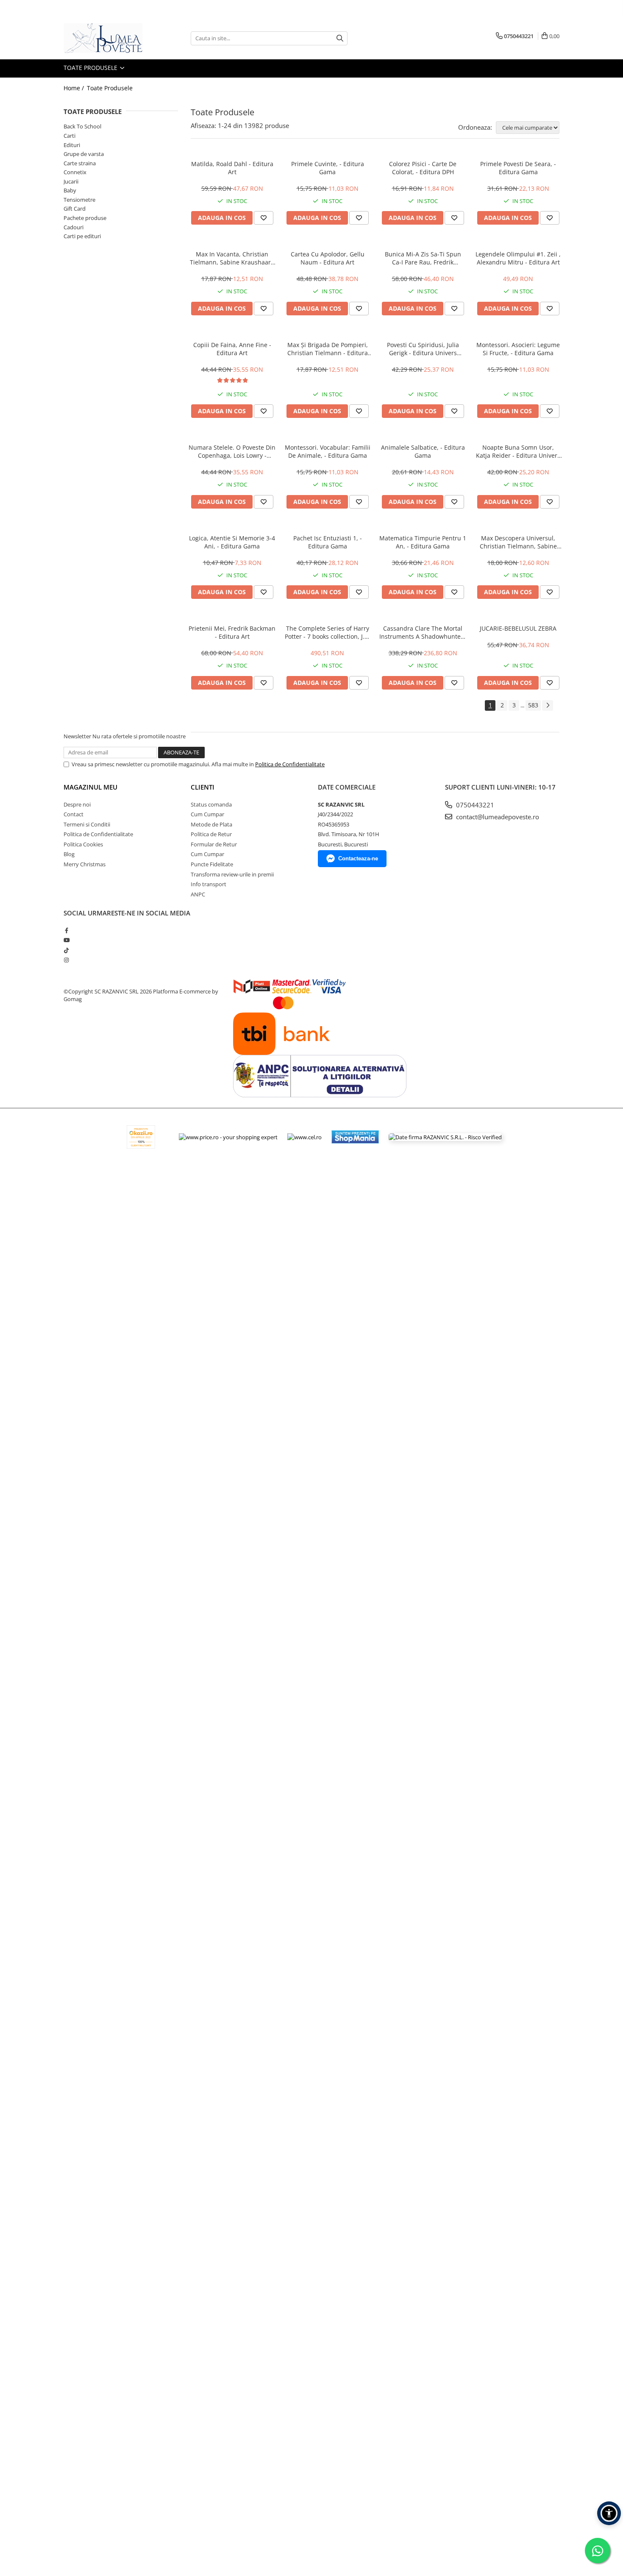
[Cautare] (340, 38)
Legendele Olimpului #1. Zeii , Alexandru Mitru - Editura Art (518, 258)
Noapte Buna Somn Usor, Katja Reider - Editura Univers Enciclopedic (518, 451)
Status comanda (211, 804)
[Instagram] (66, 960)
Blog (69, 854)
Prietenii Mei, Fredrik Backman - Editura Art (232, 632)
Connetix (75, 172)
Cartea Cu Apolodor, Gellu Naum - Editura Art (328, 258)
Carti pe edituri (82, 236)
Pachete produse (85, 218)
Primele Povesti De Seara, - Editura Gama (518, 168)
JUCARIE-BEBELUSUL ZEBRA (518, 628)
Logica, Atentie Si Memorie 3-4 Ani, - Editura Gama (232, 542)
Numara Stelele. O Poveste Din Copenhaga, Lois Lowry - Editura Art (232, 451)
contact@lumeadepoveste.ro (497, 817)
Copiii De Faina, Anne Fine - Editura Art (232, 349)
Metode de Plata (211, 824)
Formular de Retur (214, 844)
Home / (75, 88)
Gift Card (75, 209)
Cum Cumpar (207, 814)
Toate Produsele (91, 68)
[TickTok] (66, 950)
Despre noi (77, 804)
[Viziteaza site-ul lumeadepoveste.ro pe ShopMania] (355, 1137)
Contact (74, 814)
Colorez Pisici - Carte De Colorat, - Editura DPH (423, 168)
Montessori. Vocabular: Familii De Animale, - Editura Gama (328, 451)
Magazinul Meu (90, 787)
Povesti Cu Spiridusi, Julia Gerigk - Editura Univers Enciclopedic (423, 349)
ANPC (198, 894)
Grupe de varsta (84, 154)
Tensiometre (79, 200)
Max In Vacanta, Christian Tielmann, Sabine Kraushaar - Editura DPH (232, 258)
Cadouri (74, 227)
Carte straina (80, 163)
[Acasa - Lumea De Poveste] (106, 38)
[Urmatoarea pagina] (548, 705)
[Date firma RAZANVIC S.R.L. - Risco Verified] (445, 1137)
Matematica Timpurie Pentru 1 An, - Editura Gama (423, 542)
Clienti (203, 787)
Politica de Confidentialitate (290, 764)
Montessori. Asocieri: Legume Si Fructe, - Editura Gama (518, 349)
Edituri (72, 145)
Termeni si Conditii (87, 824)
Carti (70, 136)
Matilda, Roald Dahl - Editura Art (232, 168)
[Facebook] (66, 930)
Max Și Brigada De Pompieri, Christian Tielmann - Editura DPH (328, 349)
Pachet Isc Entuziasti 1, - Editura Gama (328, 542)
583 (533, 705)
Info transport (209, 884)
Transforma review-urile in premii (232, 874)
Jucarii (71, 181)
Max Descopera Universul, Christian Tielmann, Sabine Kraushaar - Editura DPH (518, 542)
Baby (70, 190)
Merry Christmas (85, 864)
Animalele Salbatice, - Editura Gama (423, 451)
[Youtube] (66, 940)
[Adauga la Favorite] (264, 218)
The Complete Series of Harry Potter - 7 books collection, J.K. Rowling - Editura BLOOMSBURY (327, 632)
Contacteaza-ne (358, 858)
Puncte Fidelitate (212, 864)
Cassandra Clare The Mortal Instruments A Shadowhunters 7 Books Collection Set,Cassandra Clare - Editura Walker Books (423, 632)
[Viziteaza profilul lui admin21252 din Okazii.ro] (141, 1137)
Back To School (82, 126)
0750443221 (474, 805)
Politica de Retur (211, 834)
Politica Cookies (83, 844)
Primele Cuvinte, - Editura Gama (328, 168)
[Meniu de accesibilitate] (609, 2513)
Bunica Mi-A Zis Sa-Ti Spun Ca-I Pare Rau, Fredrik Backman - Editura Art (423, 258)
